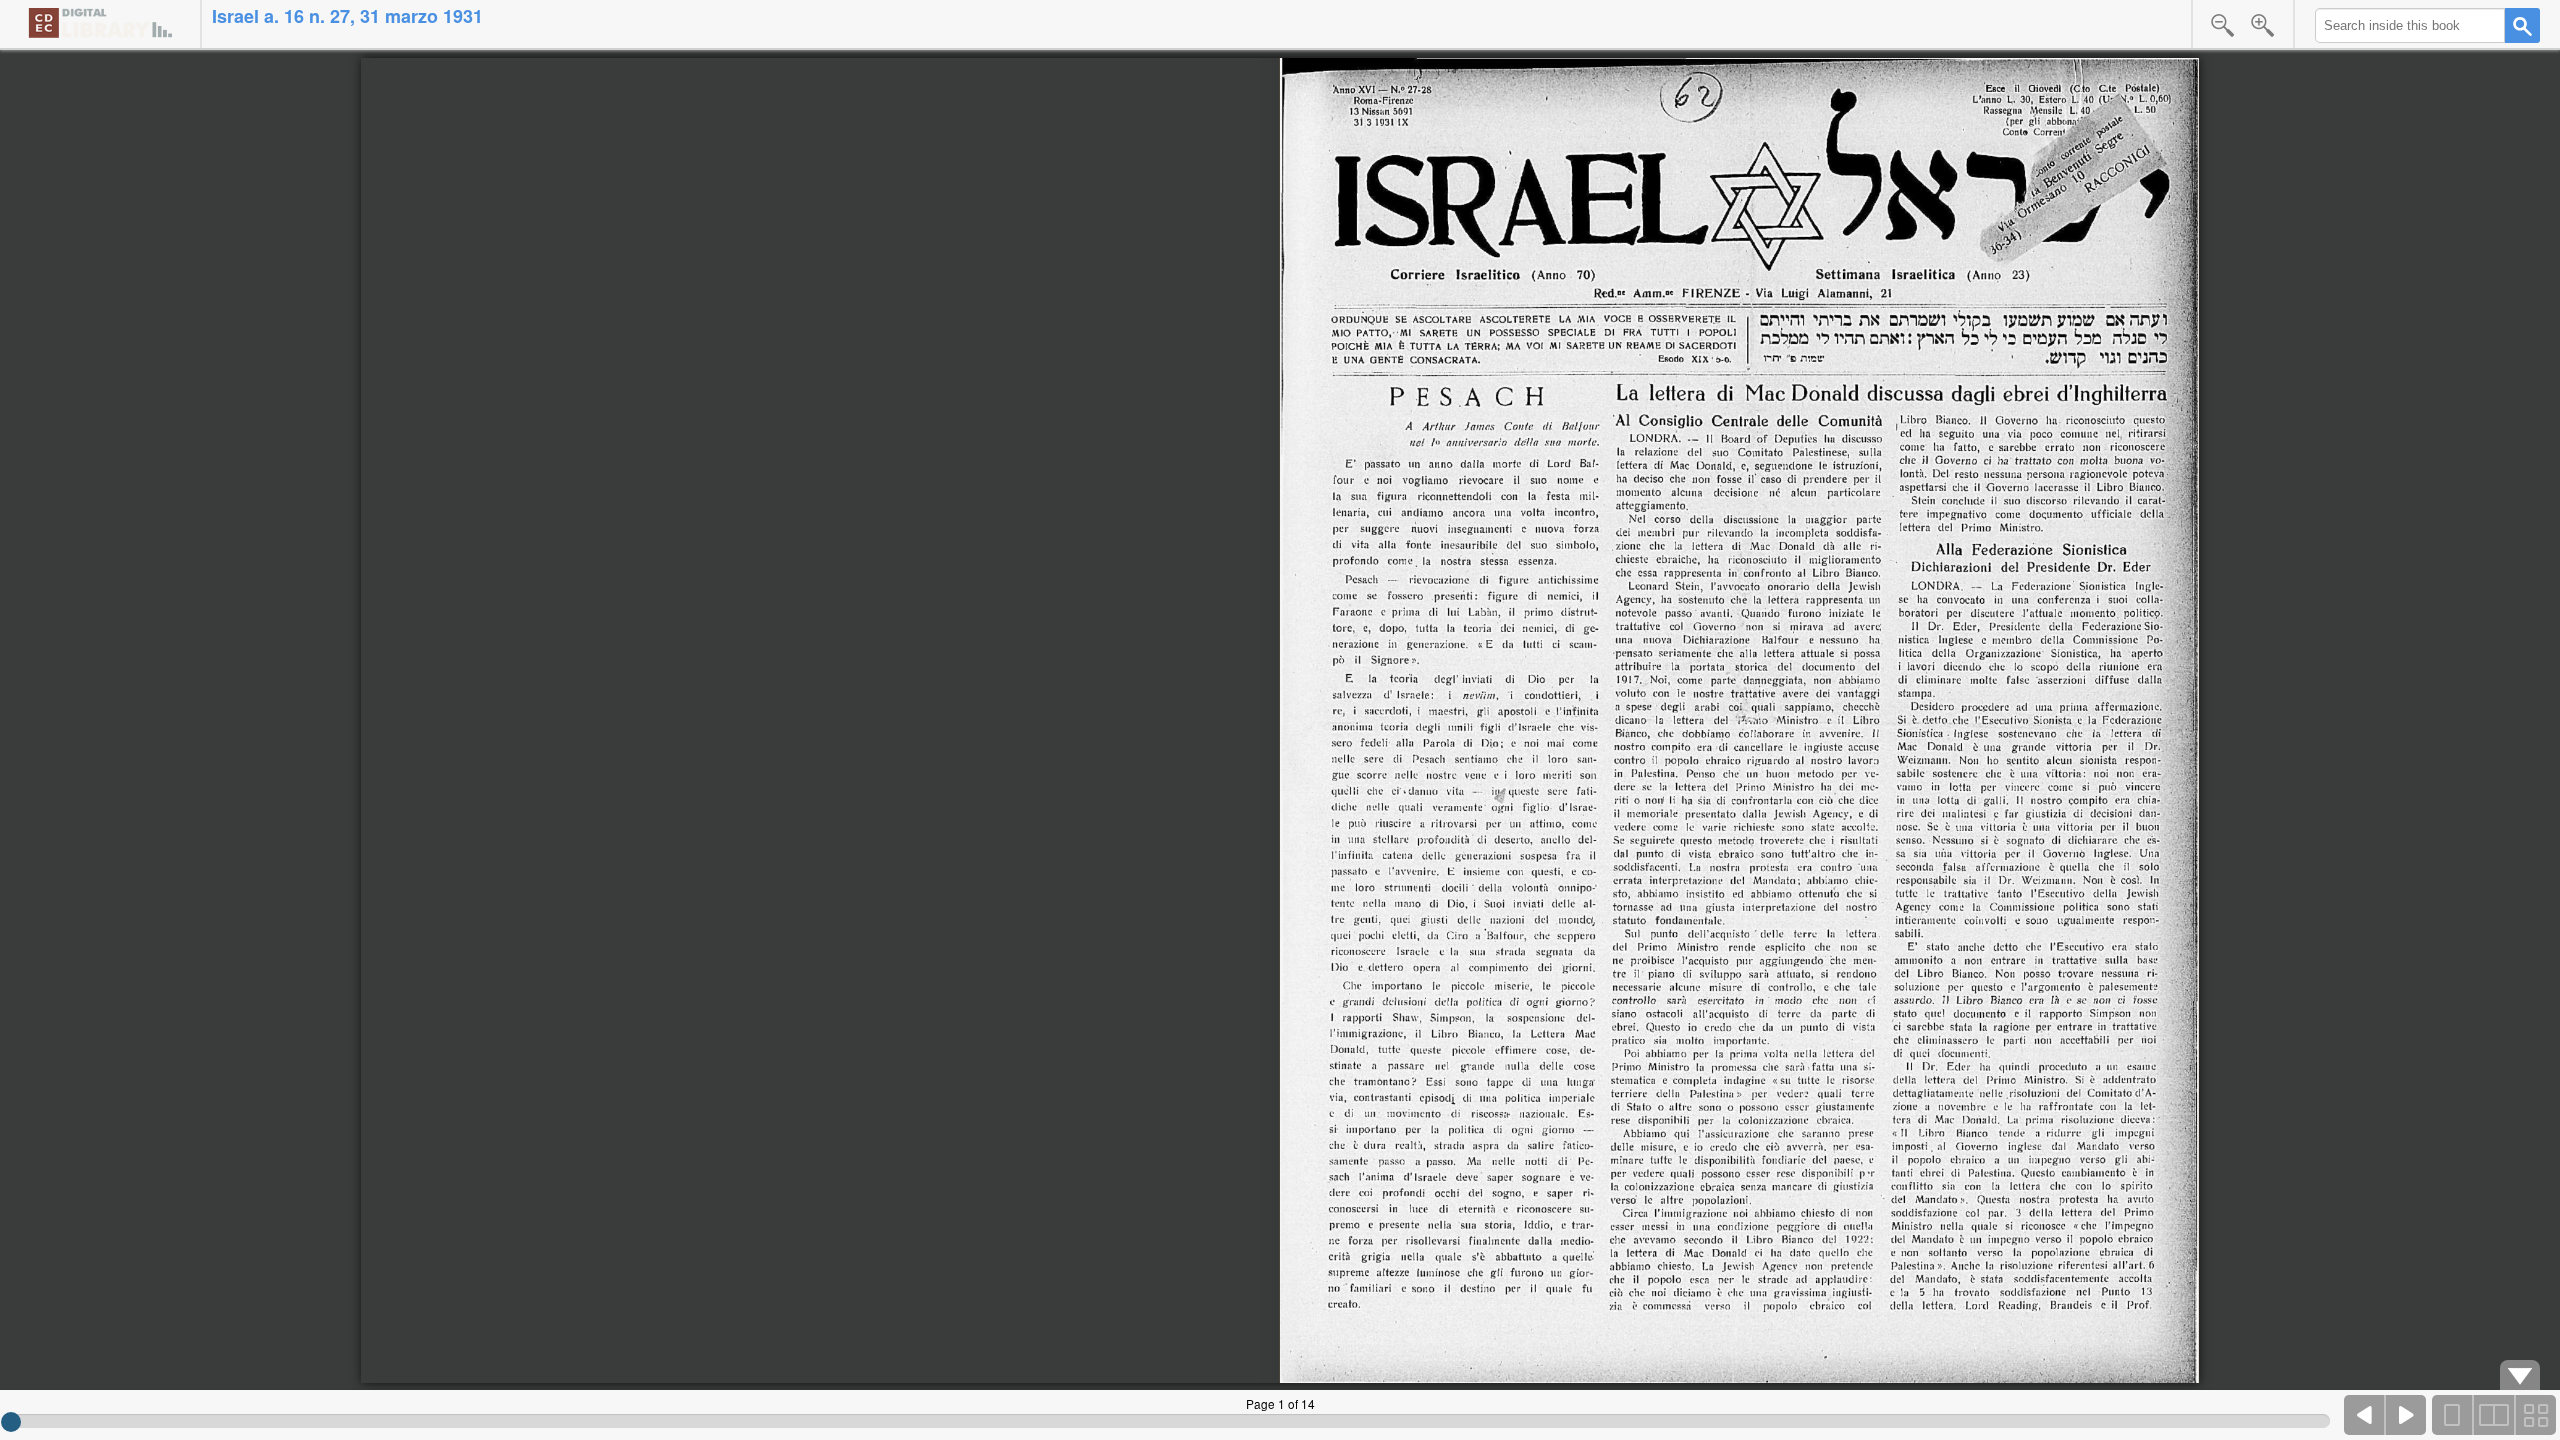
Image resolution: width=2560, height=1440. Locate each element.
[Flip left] (2365, 1415)
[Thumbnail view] (2535, 1415)
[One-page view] (2453, 1415)
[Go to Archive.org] (100, 22)
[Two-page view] (2494, 1415)
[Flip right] (2406, 1415)
